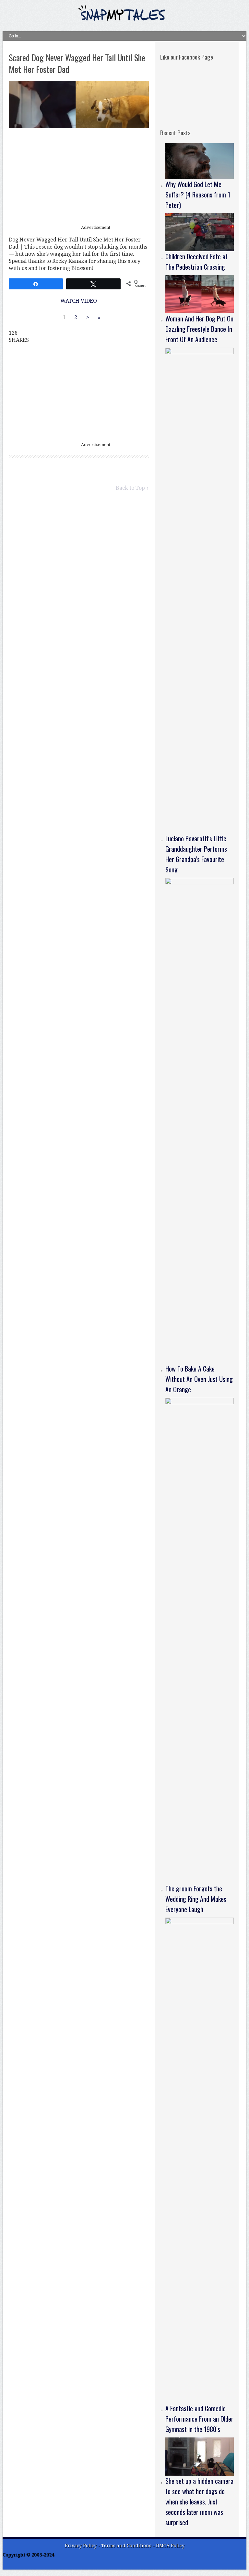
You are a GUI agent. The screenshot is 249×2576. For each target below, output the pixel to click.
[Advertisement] (79, 177)
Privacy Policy (81, 2546)
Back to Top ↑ (132, 488)
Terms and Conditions (127, 2546)
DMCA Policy (170, 2546)
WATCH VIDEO (79, 301)
